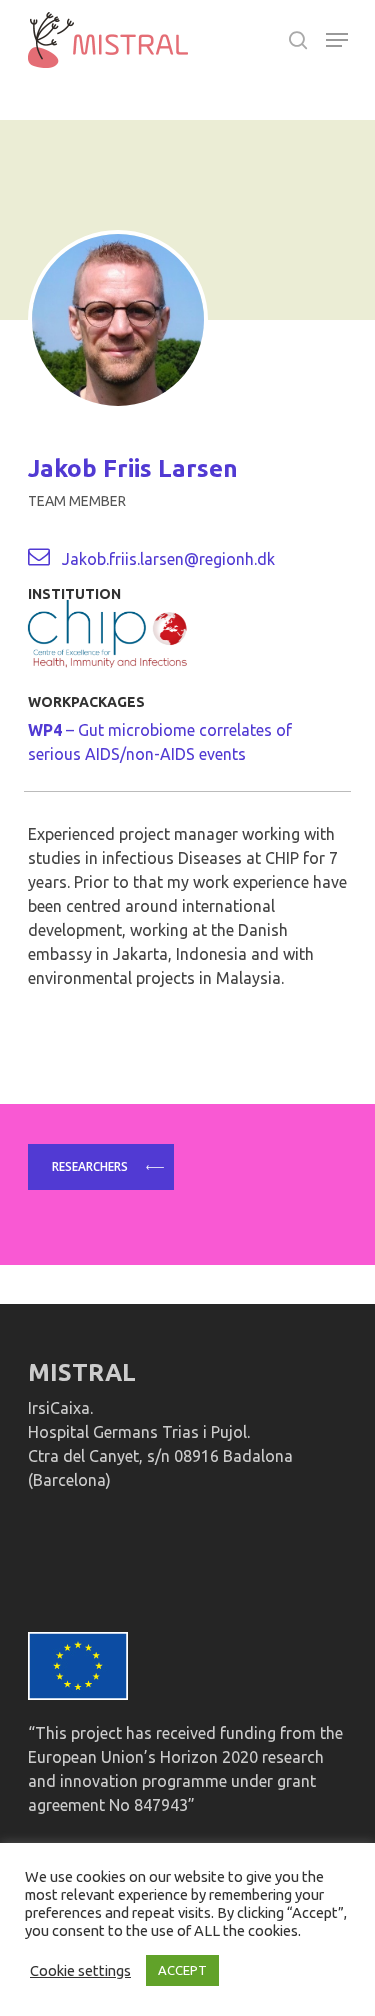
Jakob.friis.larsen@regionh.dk (168, 559)
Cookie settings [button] (80, 1970)
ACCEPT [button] (182, 1970)
